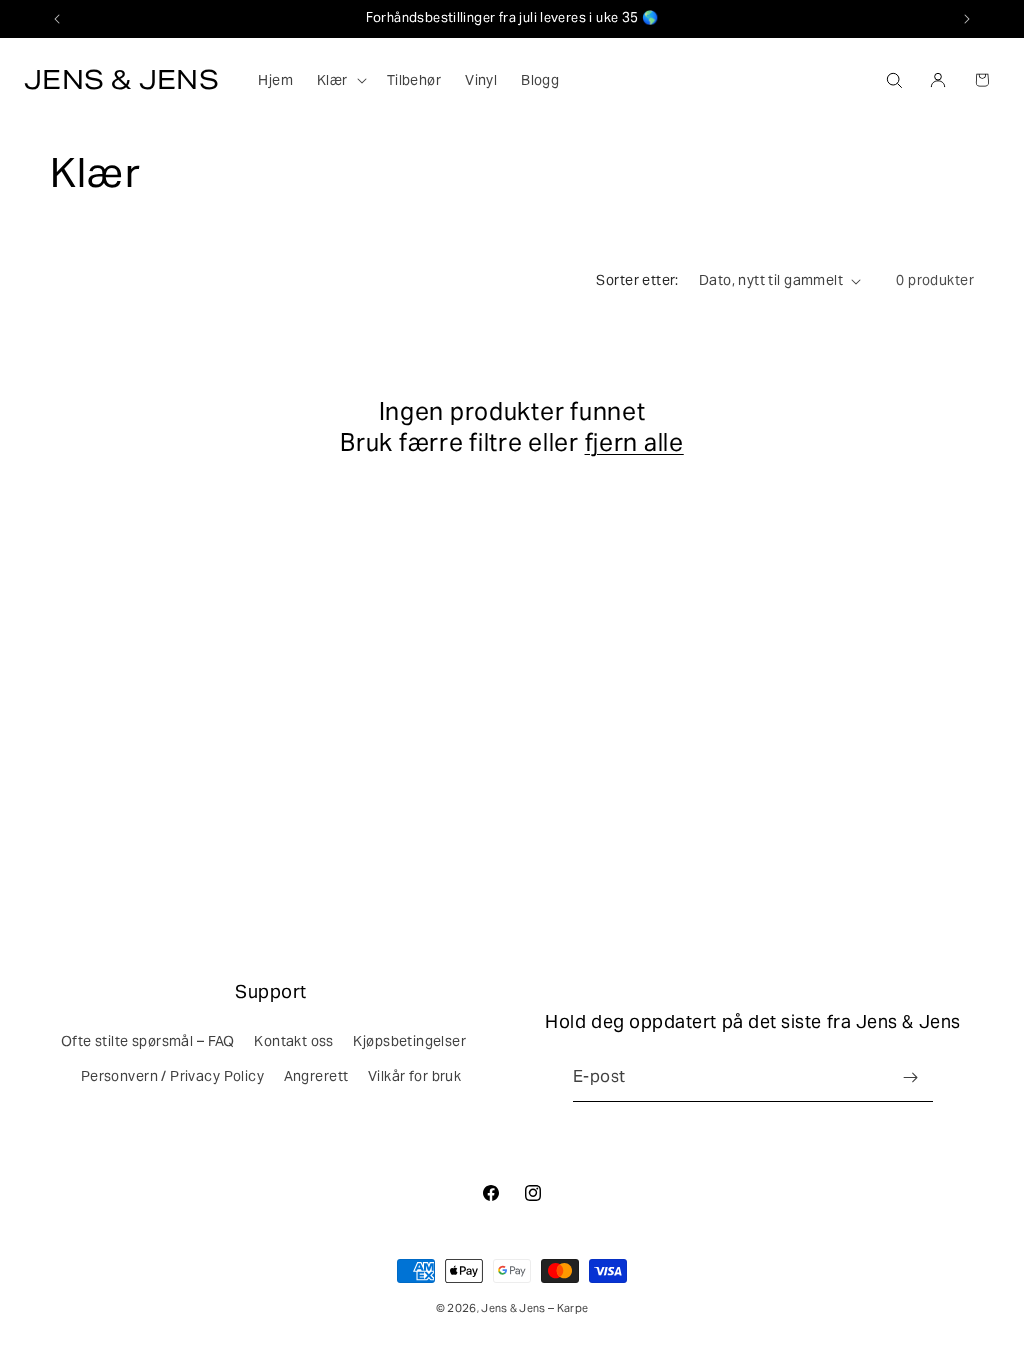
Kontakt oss (294, 1041)
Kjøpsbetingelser (409, 1041)
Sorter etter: (637, 280)
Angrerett (316, 1076)
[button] (340, 80)
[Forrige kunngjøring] (57, 19)
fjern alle (634, 442)
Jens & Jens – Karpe (534, 1308)
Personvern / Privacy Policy (172, 1076)
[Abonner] (910, 1077)
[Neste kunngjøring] (967, 19)
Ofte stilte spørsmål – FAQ (148, 1041)
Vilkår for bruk (414, 1076)
